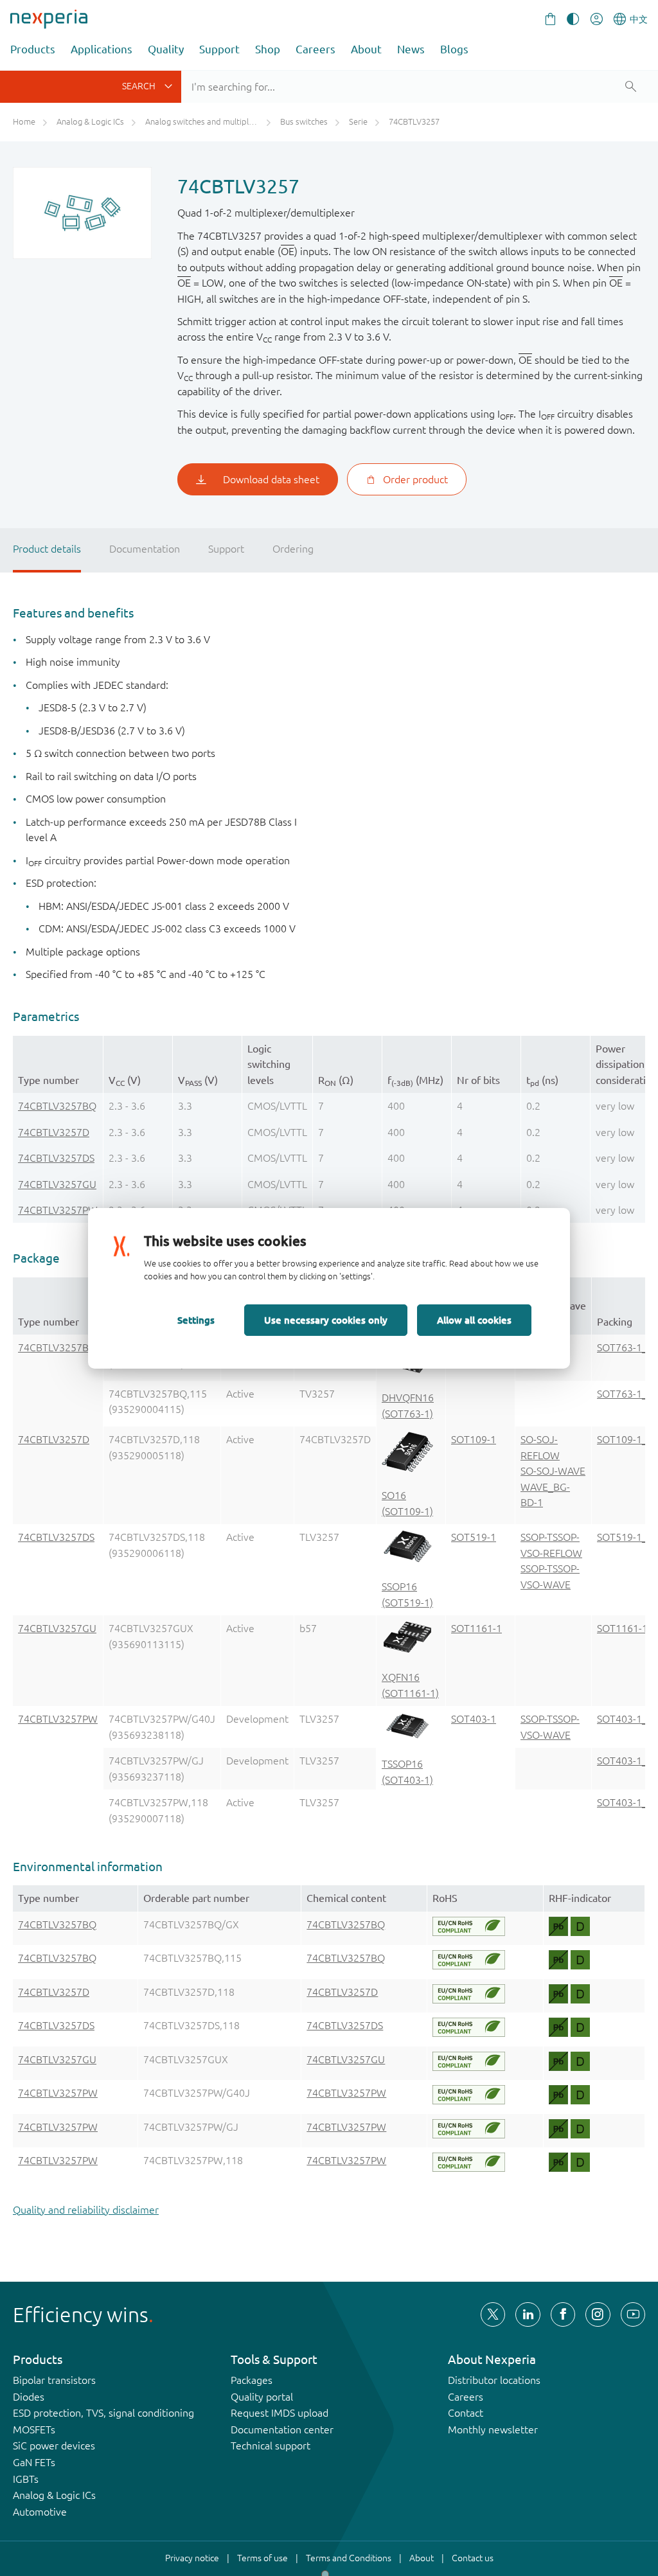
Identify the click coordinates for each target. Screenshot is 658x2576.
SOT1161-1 (476, 1628)
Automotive (40, 2512)
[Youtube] (633, 2314)
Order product (415, 479)
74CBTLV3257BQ (57, 1106)
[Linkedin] (528, 2314)
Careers (316, 49)
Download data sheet (271, 479)
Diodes (29, 2397)
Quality (166, 49)
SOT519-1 (474, 1537)
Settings (196, 1320)
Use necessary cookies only (326, 1320)
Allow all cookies (474, 1320)
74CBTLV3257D (54, 1132)
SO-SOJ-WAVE (553, 1471)
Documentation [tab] (145, 549)
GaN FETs (34, 2462)
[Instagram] (598, 2314)
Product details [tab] (47, 549)
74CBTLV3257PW (58, 1210)
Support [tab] (226, 549)
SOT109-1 (474, 1439)
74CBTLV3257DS (56, 1158)
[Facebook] (563, 2314)
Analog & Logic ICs (54, 2495)
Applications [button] (102, 49)
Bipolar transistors (54, 2380)
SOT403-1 (474, 1719)
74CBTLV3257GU (57, 1184)
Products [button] (33, 49)
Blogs (454, 49)
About (366, 49)
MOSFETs (34, 2429)
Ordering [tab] (293, 549)
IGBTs (26, 2479)
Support (219, 49)
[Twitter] (493, 2314)
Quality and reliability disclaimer (86, 2210)
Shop (268, 49)
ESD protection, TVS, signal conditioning (103, 2413)
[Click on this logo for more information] (469, 1926)
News (411, 49)
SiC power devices (54, 2446)
